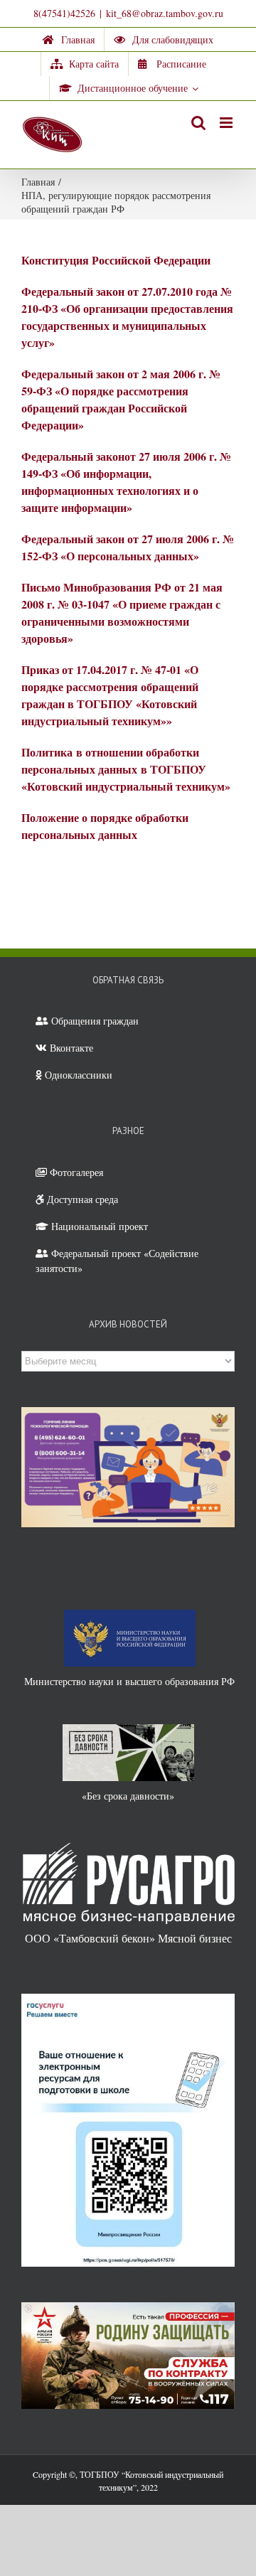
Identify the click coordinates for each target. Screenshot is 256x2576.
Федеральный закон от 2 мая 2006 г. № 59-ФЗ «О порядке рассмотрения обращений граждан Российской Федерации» (121, 399)
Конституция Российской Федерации (116, 260)
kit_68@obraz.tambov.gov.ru (165, 13)
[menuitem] (69, 40)
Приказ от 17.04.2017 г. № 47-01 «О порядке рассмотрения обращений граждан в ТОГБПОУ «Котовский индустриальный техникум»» (110, 695)
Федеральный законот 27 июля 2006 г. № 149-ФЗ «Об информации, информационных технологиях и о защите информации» (126, 482)
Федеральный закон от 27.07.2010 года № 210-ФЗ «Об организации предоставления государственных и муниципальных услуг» (127, 317)
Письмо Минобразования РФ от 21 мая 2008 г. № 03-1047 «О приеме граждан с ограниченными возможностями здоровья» (122, 613)
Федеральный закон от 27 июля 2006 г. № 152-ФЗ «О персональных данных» (128, 547)
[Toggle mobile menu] (227, 123)
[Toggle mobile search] (198, 123)
